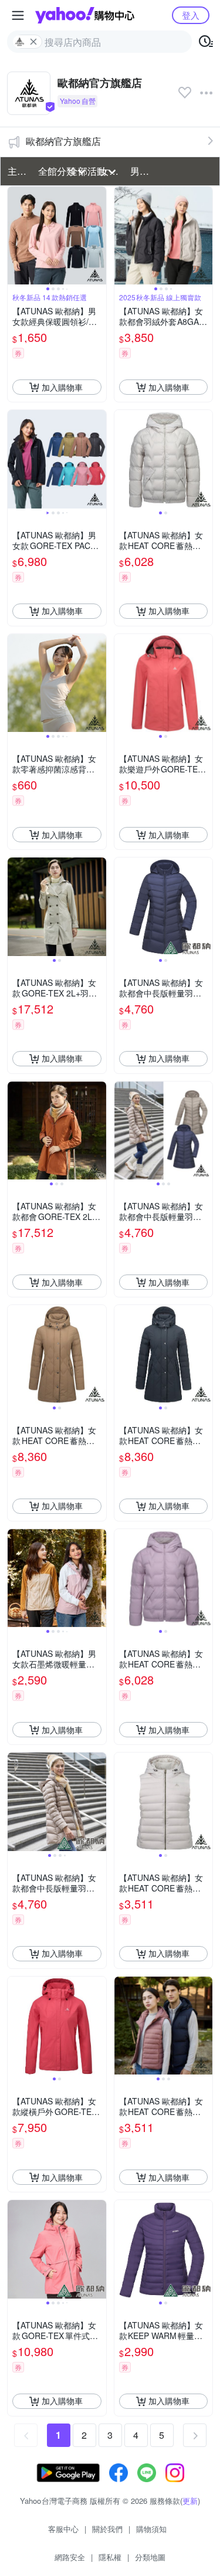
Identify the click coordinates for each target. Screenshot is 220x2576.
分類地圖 (150, 2557)
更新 (190, 2501)
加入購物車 (62, 387)
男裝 (140, 171)
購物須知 (151, 2529)
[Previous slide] (15, 236)
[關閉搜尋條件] (33, 42)
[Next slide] (99, 236)
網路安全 (70, 2557)
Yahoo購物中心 (85, 15)
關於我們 (107, 2529)
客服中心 (63, 2529)
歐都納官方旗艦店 (63, 141)
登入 (191, 15)
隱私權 (110, 2557)
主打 (17, 171)
